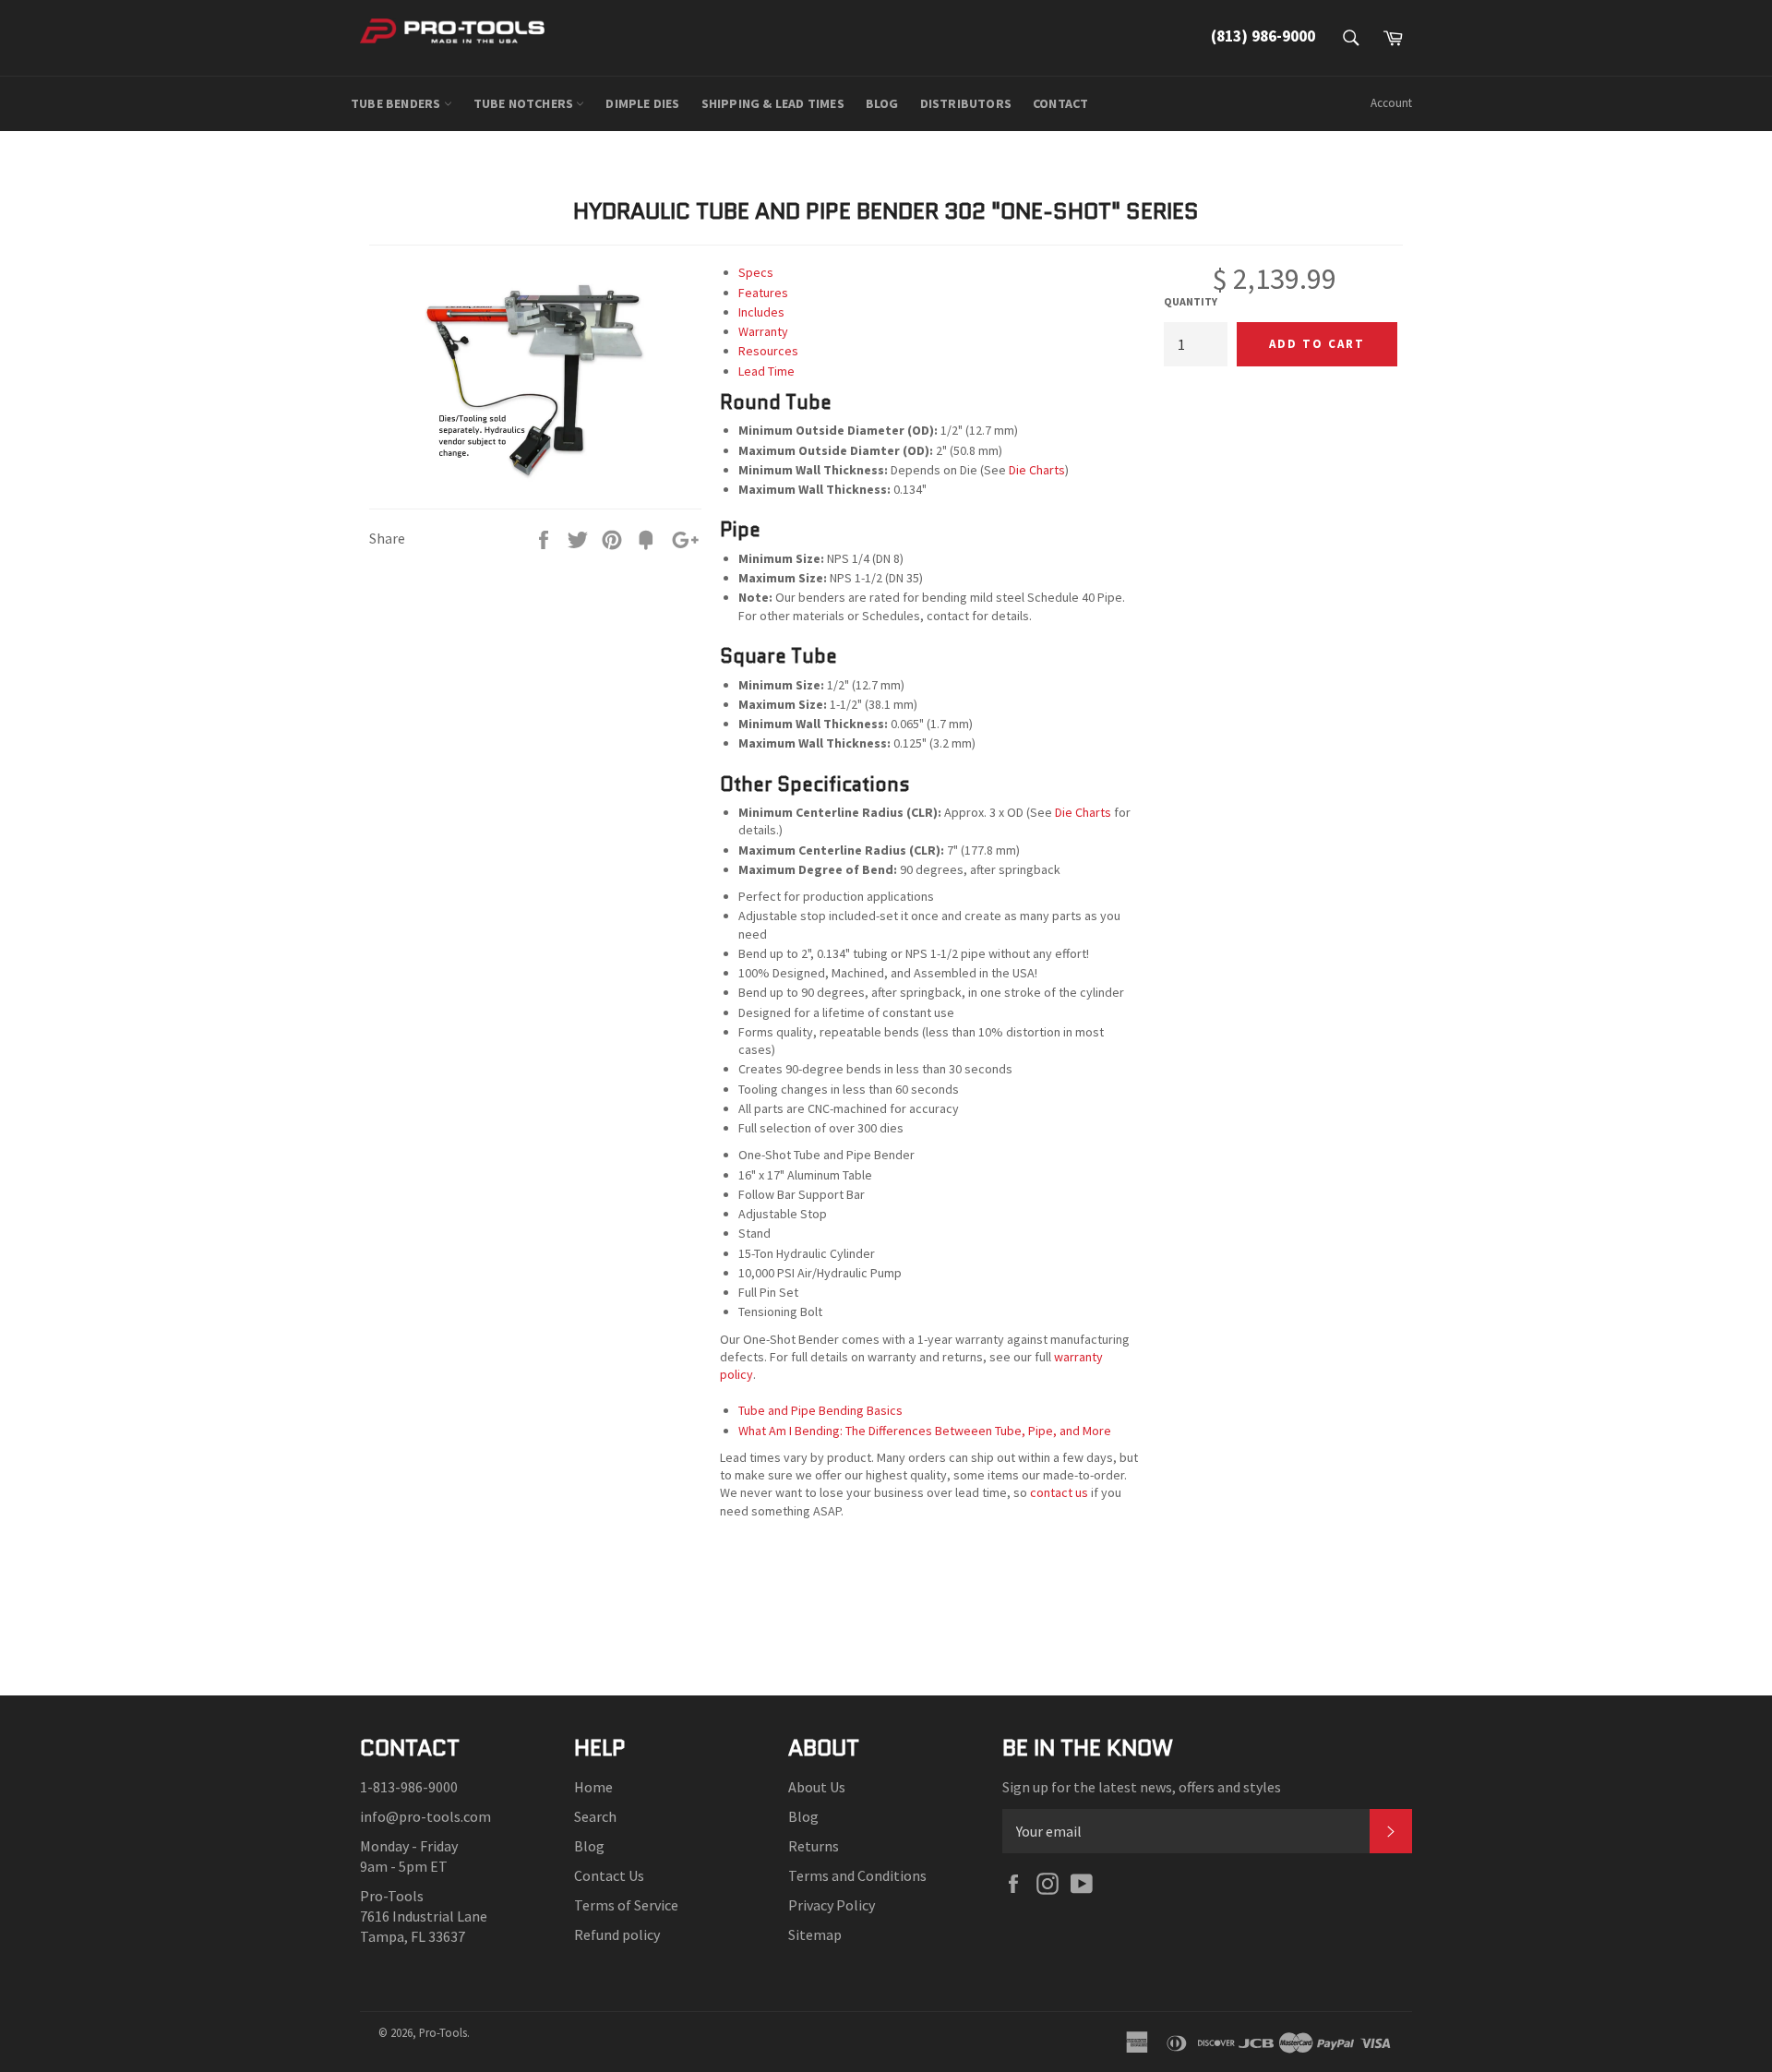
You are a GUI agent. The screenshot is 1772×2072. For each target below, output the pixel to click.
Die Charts (1037, 470)
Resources (768, 351)
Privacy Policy (832, 1905)
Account (1391, 103)
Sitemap (815, 1934)
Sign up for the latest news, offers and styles (1142, 1787)
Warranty (763, 331)
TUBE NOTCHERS (525, 103)
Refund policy (617, 1934)
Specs (756, 272)
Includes (761, 312)
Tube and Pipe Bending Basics (820, 1410)
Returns (814, 1846)
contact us (1059, 1492)
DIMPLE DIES (642, 103)
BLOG (882, 103)
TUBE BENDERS (397, 103)
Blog (589, 1846)
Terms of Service (626, 1905)
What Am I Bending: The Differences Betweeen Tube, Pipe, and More (925, 1431)
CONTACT (1060, 103)
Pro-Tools (443, 2032)
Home (593, 1787)
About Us (817, 1787)
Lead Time (766, 371)
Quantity (1191, 301)
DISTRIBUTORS (966, 103)
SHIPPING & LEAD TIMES (773, 103)
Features (763, 293)
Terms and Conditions (857, 1875)
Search (595, 1816)
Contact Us (609, 1875)
